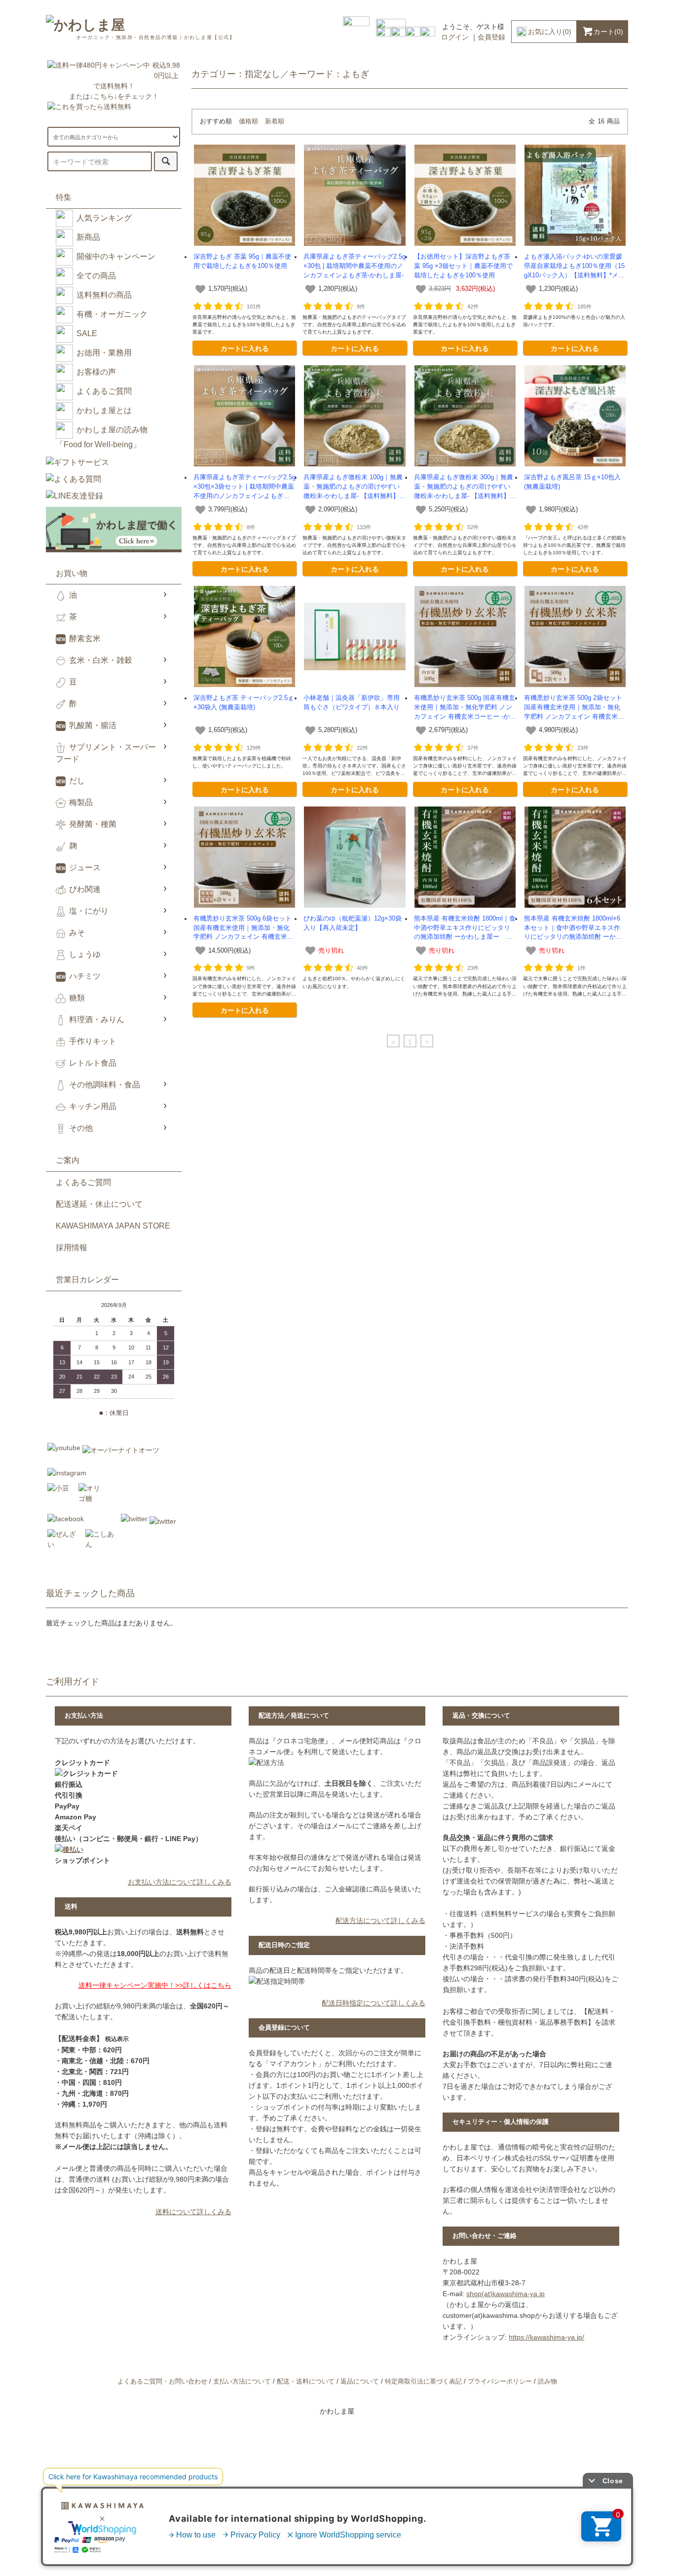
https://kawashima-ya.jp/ (546, 2337)
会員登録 (491, 37)
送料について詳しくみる (193, 2212)
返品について (360, 2382)
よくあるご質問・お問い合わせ (162, 2382)
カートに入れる (245, 348)
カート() (608, 32)
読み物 (547, 2382)
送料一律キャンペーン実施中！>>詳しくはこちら (155, 1985)
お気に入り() (550, 32)
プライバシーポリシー (500, 2382)
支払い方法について (242, 2382)
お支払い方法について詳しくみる (180, 1882)
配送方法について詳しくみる (380, 1921)
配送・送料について (306, 2382)
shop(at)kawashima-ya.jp (505, 2294)
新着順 (275, 121)
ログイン (455, 37)
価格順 (248, 121)
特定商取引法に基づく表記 (423, 2382)
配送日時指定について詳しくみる (374, 2003)
